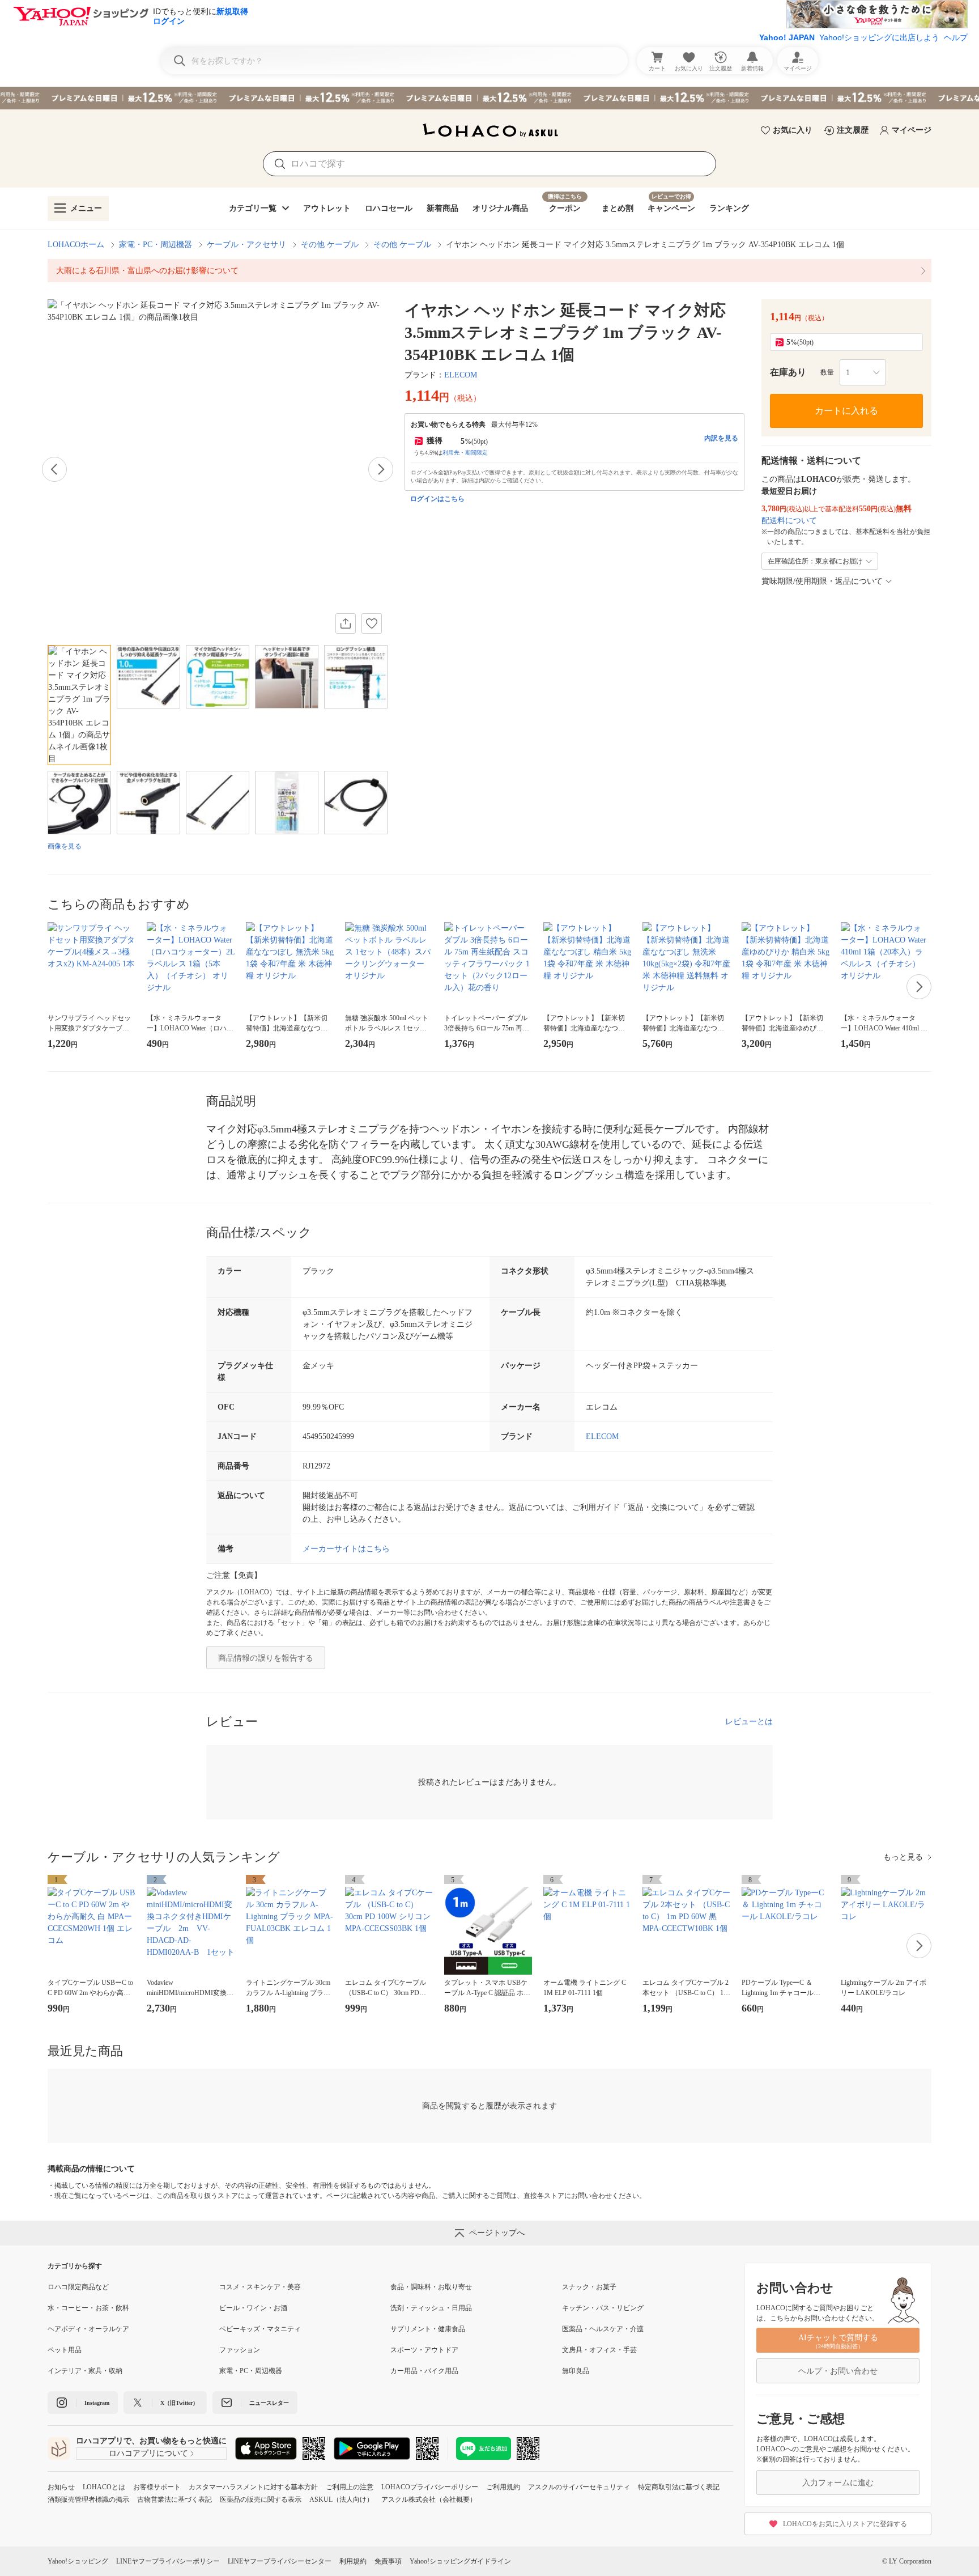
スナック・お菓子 (589, 2287)
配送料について (789, 521)
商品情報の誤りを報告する (266, 1658)
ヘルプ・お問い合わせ (838, 2371)
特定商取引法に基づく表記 (679, 2487)
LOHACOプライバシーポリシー (430, 2487)
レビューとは (749, 1722)
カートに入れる (846, 411)
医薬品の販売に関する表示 (261, 2499)
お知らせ (61, 2487)
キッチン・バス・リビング (603, 2308)
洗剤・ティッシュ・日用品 (431, 2308)
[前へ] (54, 469)
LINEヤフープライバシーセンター (280, 2561)
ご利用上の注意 (350, 2487)
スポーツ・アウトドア (424, 2350)
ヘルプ (956, 37)
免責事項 (388, 2561)
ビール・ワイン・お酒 (253, 2308)
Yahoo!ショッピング (78, 2561)
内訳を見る (721, 438)
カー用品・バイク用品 (424, 2371)
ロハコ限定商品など (78, 2287)
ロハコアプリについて (148, 2453)
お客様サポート (157, 2487)
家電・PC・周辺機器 (156, 245)
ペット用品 (65, 2350)
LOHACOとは (104, 2487)
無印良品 (576, 2371)
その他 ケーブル (330, 245)
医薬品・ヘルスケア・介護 (603, 2329)
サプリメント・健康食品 (428, 2329)
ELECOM (461, 375)
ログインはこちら (437, 499)
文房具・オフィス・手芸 (599, 2350)
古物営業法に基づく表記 (174, 2499)
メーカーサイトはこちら (346, 1549)
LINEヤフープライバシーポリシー (168, 2561)
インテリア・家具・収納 (85, 2371)
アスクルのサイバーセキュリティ (579, 2487)
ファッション (240, 2350)
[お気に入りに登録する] (372, 623)
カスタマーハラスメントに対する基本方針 (253, 2487)
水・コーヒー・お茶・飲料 (88, 2308)
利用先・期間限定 (465, 453)
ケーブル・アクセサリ (246, 245)
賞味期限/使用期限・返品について (822, 581)
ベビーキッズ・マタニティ (260, 2329)
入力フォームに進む (838, 2483)
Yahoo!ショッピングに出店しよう (879, 37)
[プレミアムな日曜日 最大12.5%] (489, 98)
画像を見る (65, 846)
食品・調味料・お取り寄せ (431, 2287)
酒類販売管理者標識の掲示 (88, 2499)
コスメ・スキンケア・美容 (260, 2287)
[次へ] (381, 469)
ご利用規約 (503, 2487)
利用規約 (353, 2561)
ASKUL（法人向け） (341, 2499)
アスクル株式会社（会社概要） (429, 2499)
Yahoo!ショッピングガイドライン (460, 2561)
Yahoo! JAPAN (787, 37)
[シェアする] (346, 623)
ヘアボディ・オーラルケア (88, 2329)
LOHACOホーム (76, 245)
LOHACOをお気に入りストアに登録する (845, 2524)
